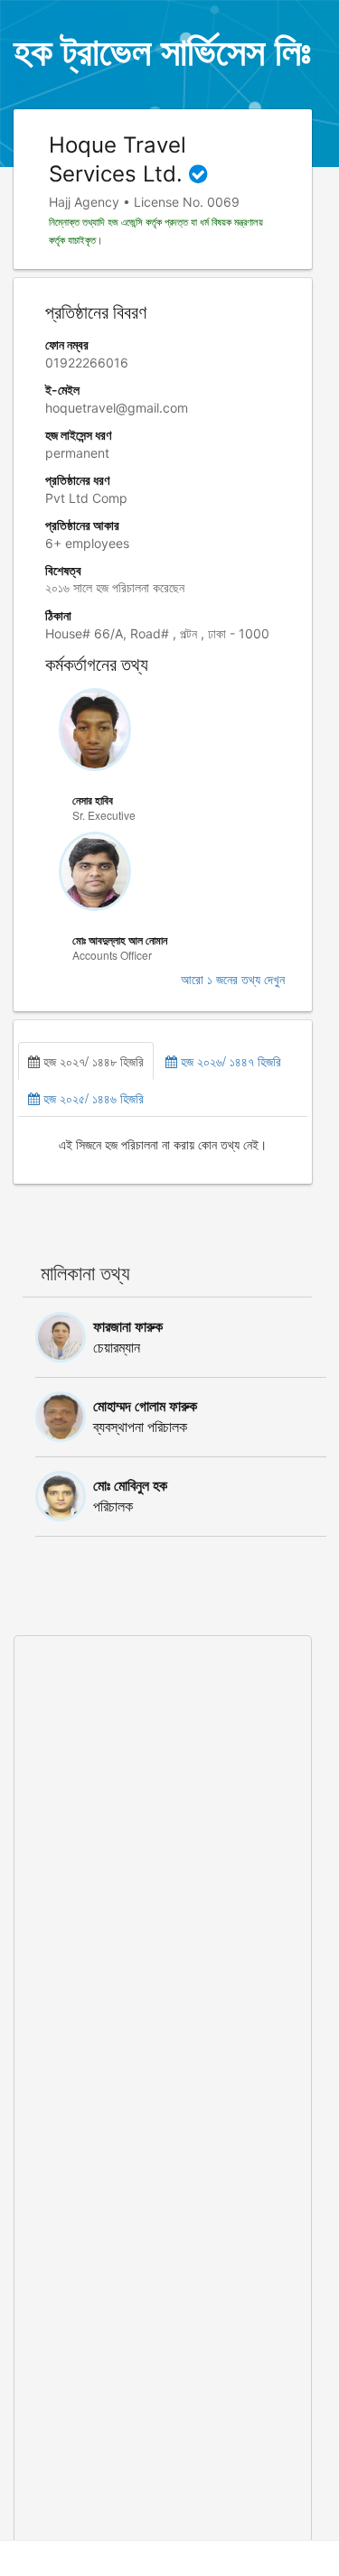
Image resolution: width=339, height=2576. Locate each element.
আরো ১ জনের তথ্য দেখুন (233, 980)
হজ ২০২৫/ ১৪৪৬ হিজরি (92, 1098)
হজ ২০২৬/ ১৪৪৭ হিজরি (229, 1061)
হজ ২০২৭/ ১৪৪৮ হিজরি (92, 1061)
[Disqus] (163, 1862)
